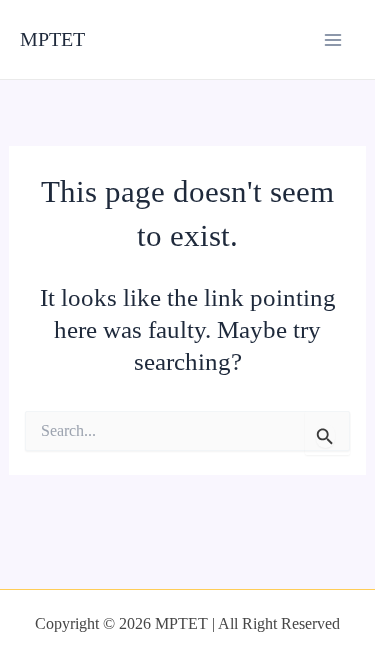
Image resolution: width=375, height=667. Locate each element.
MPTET (52, 39)
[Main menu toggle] (332, 39)
